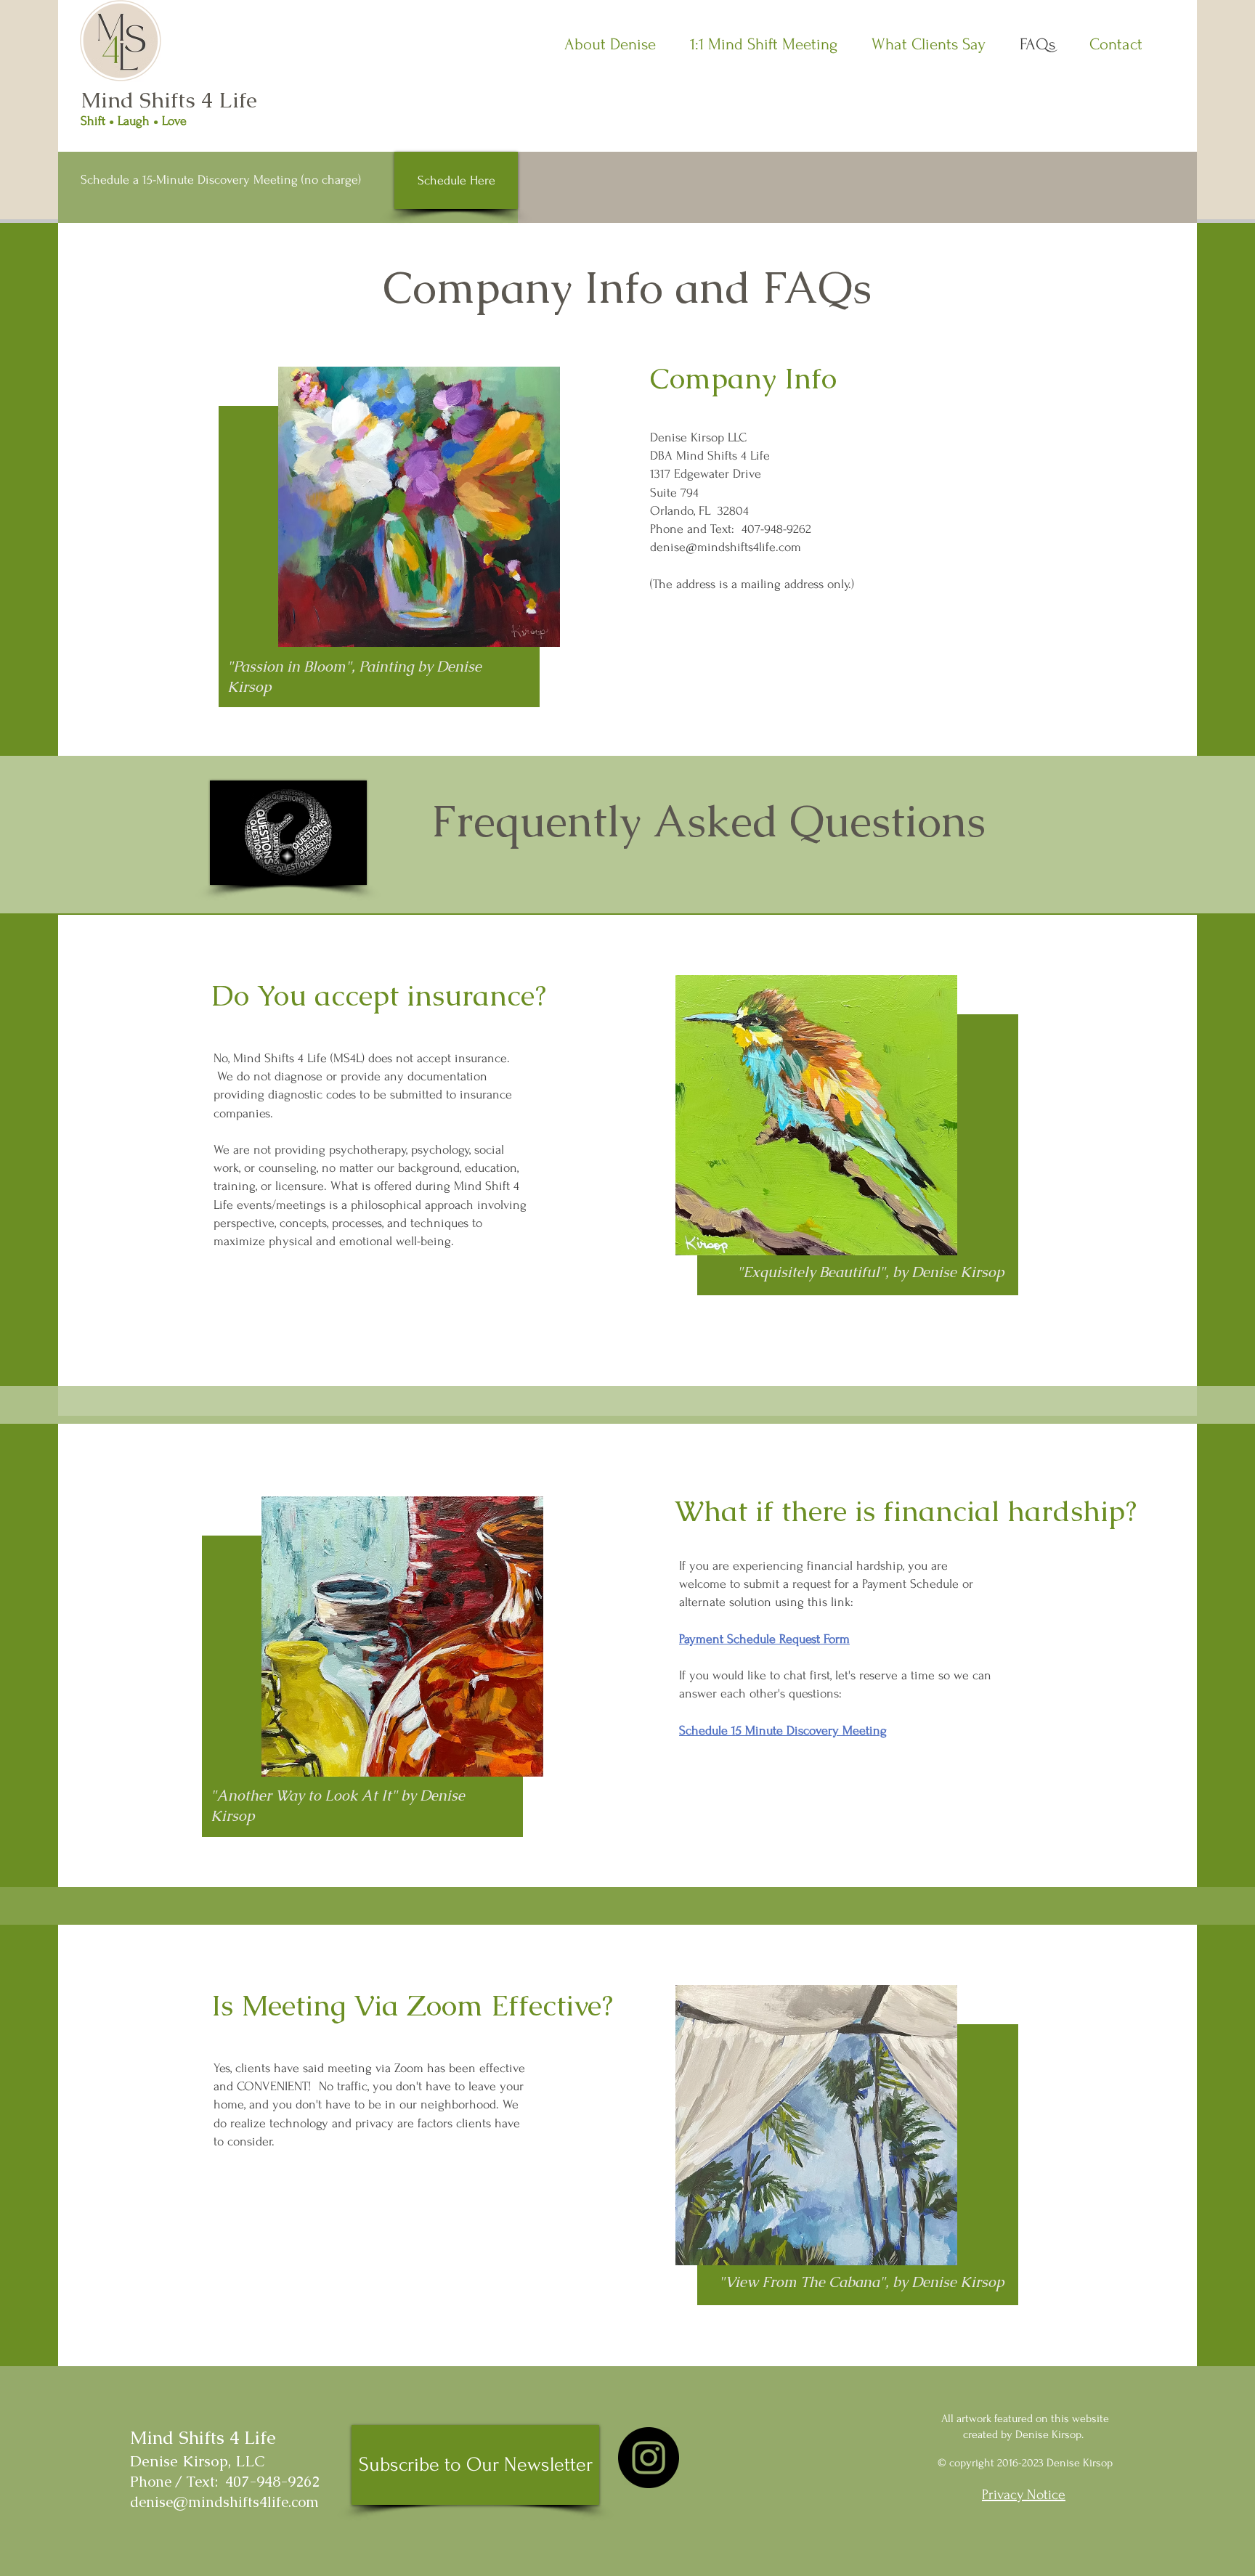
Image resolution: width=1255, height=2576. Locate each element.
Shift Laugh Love (134, 121)
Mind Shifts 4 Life (169, 100)
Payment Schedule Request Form (764, 1639)
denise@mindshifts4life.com (726, 547)
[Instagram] (649, 2458)
